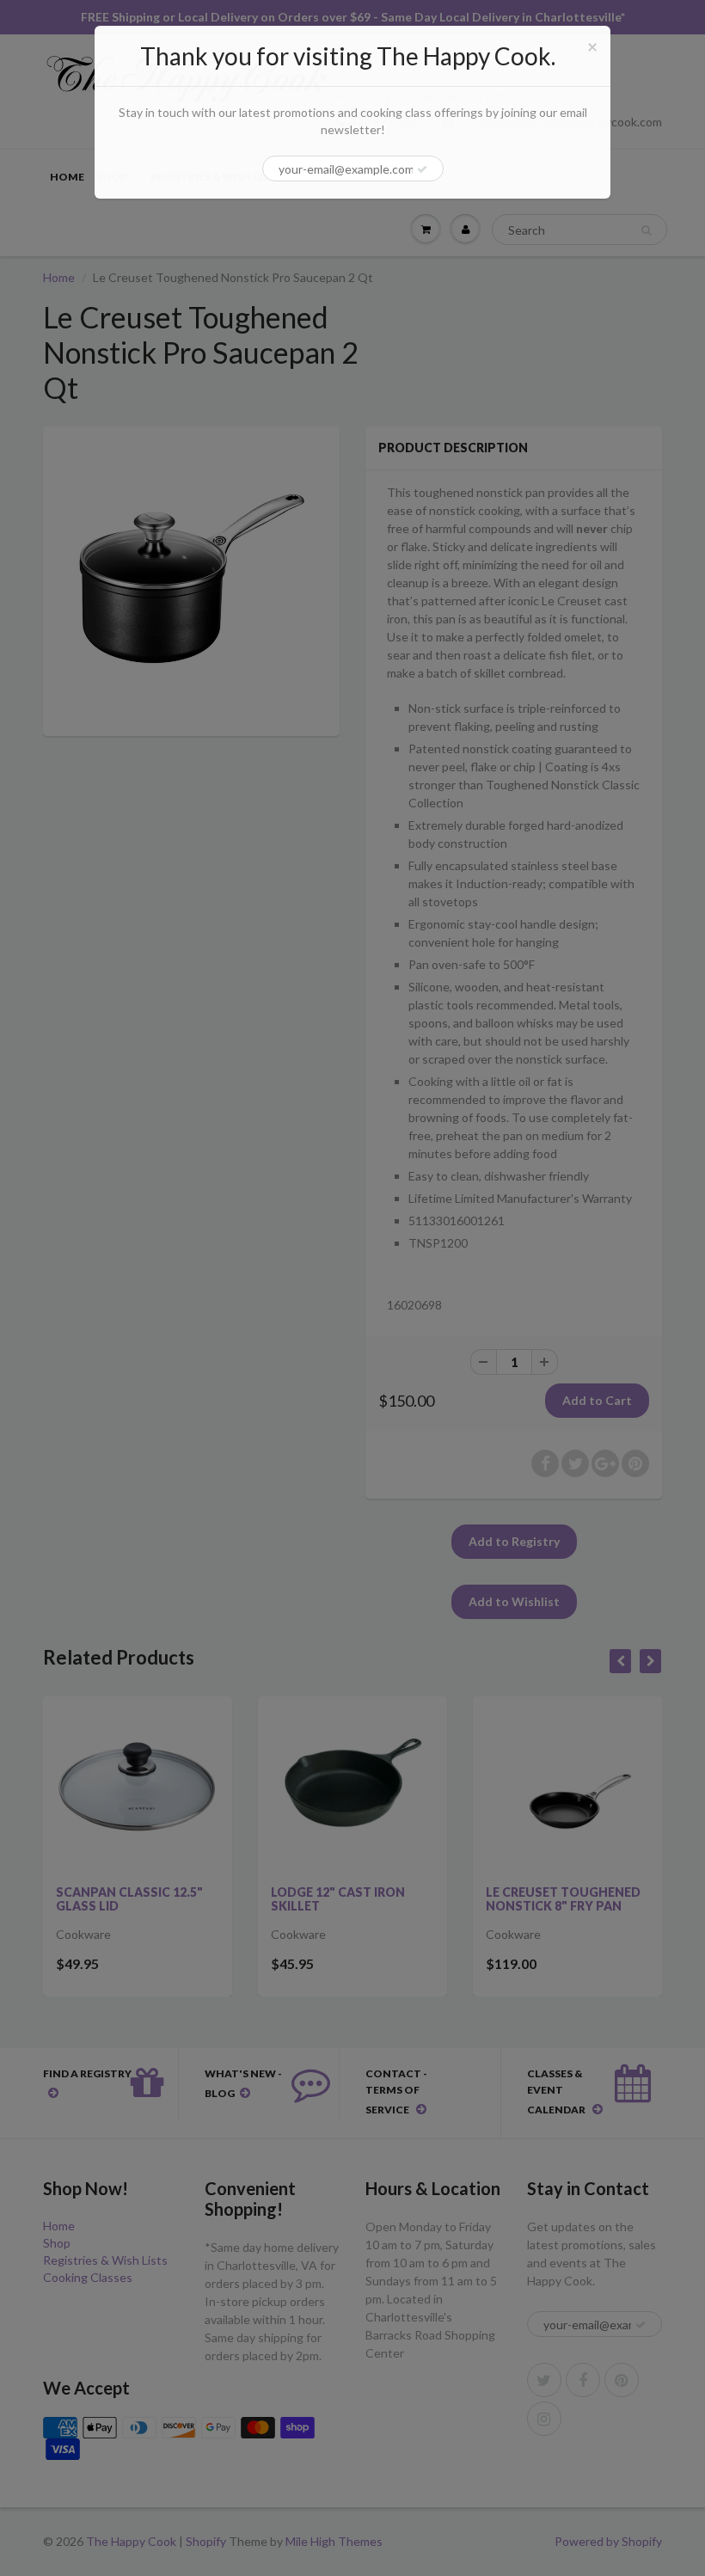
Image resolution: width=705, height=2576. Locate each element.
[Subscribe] (422, 169)
